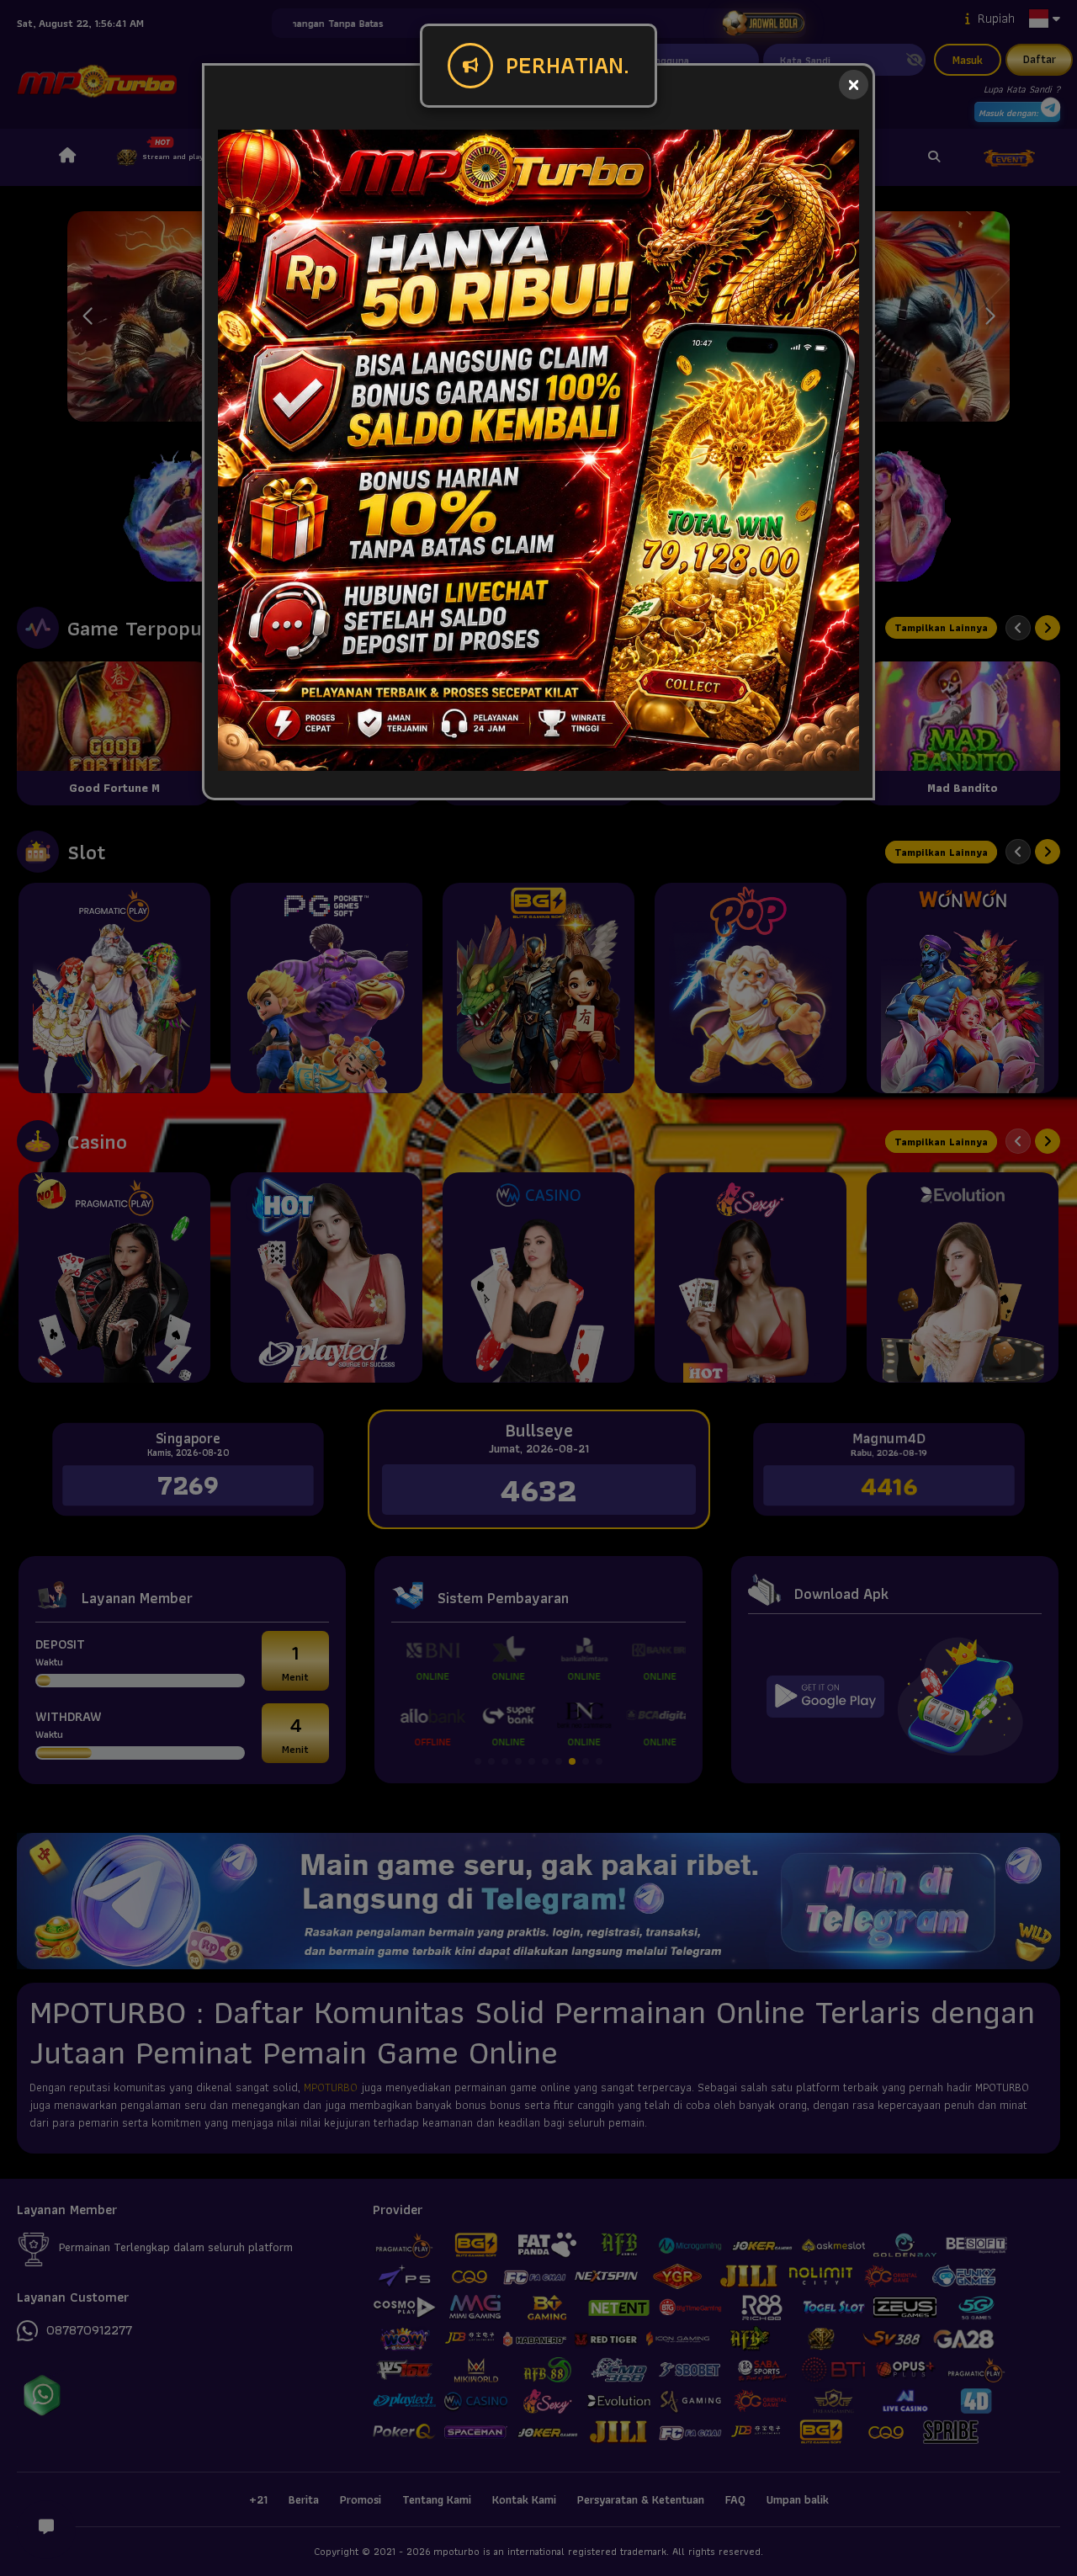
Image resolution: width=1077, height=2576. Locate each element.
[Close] (854, 85)
